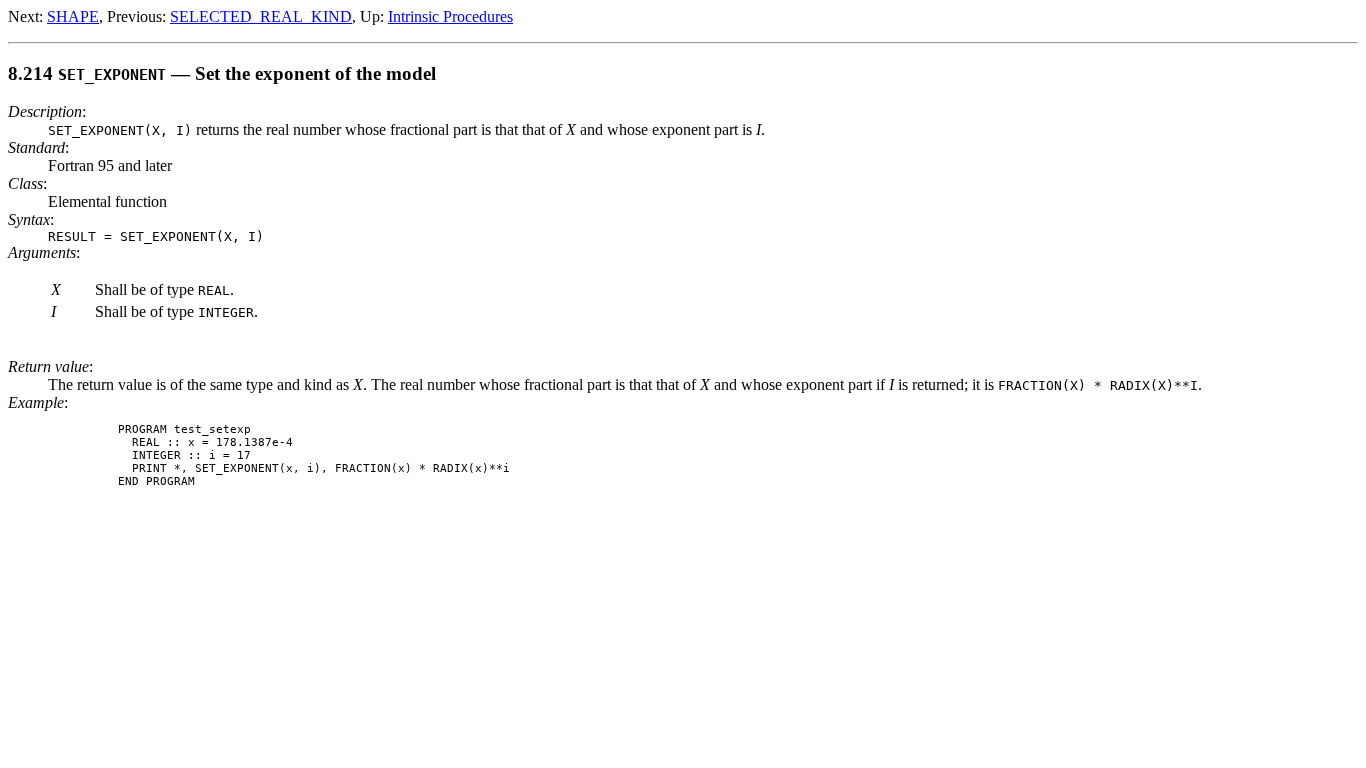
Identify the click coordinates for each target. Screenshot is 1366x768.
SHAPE (73, 16)
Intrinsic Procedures (450, 16)
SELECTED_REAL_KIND (261, 16)
